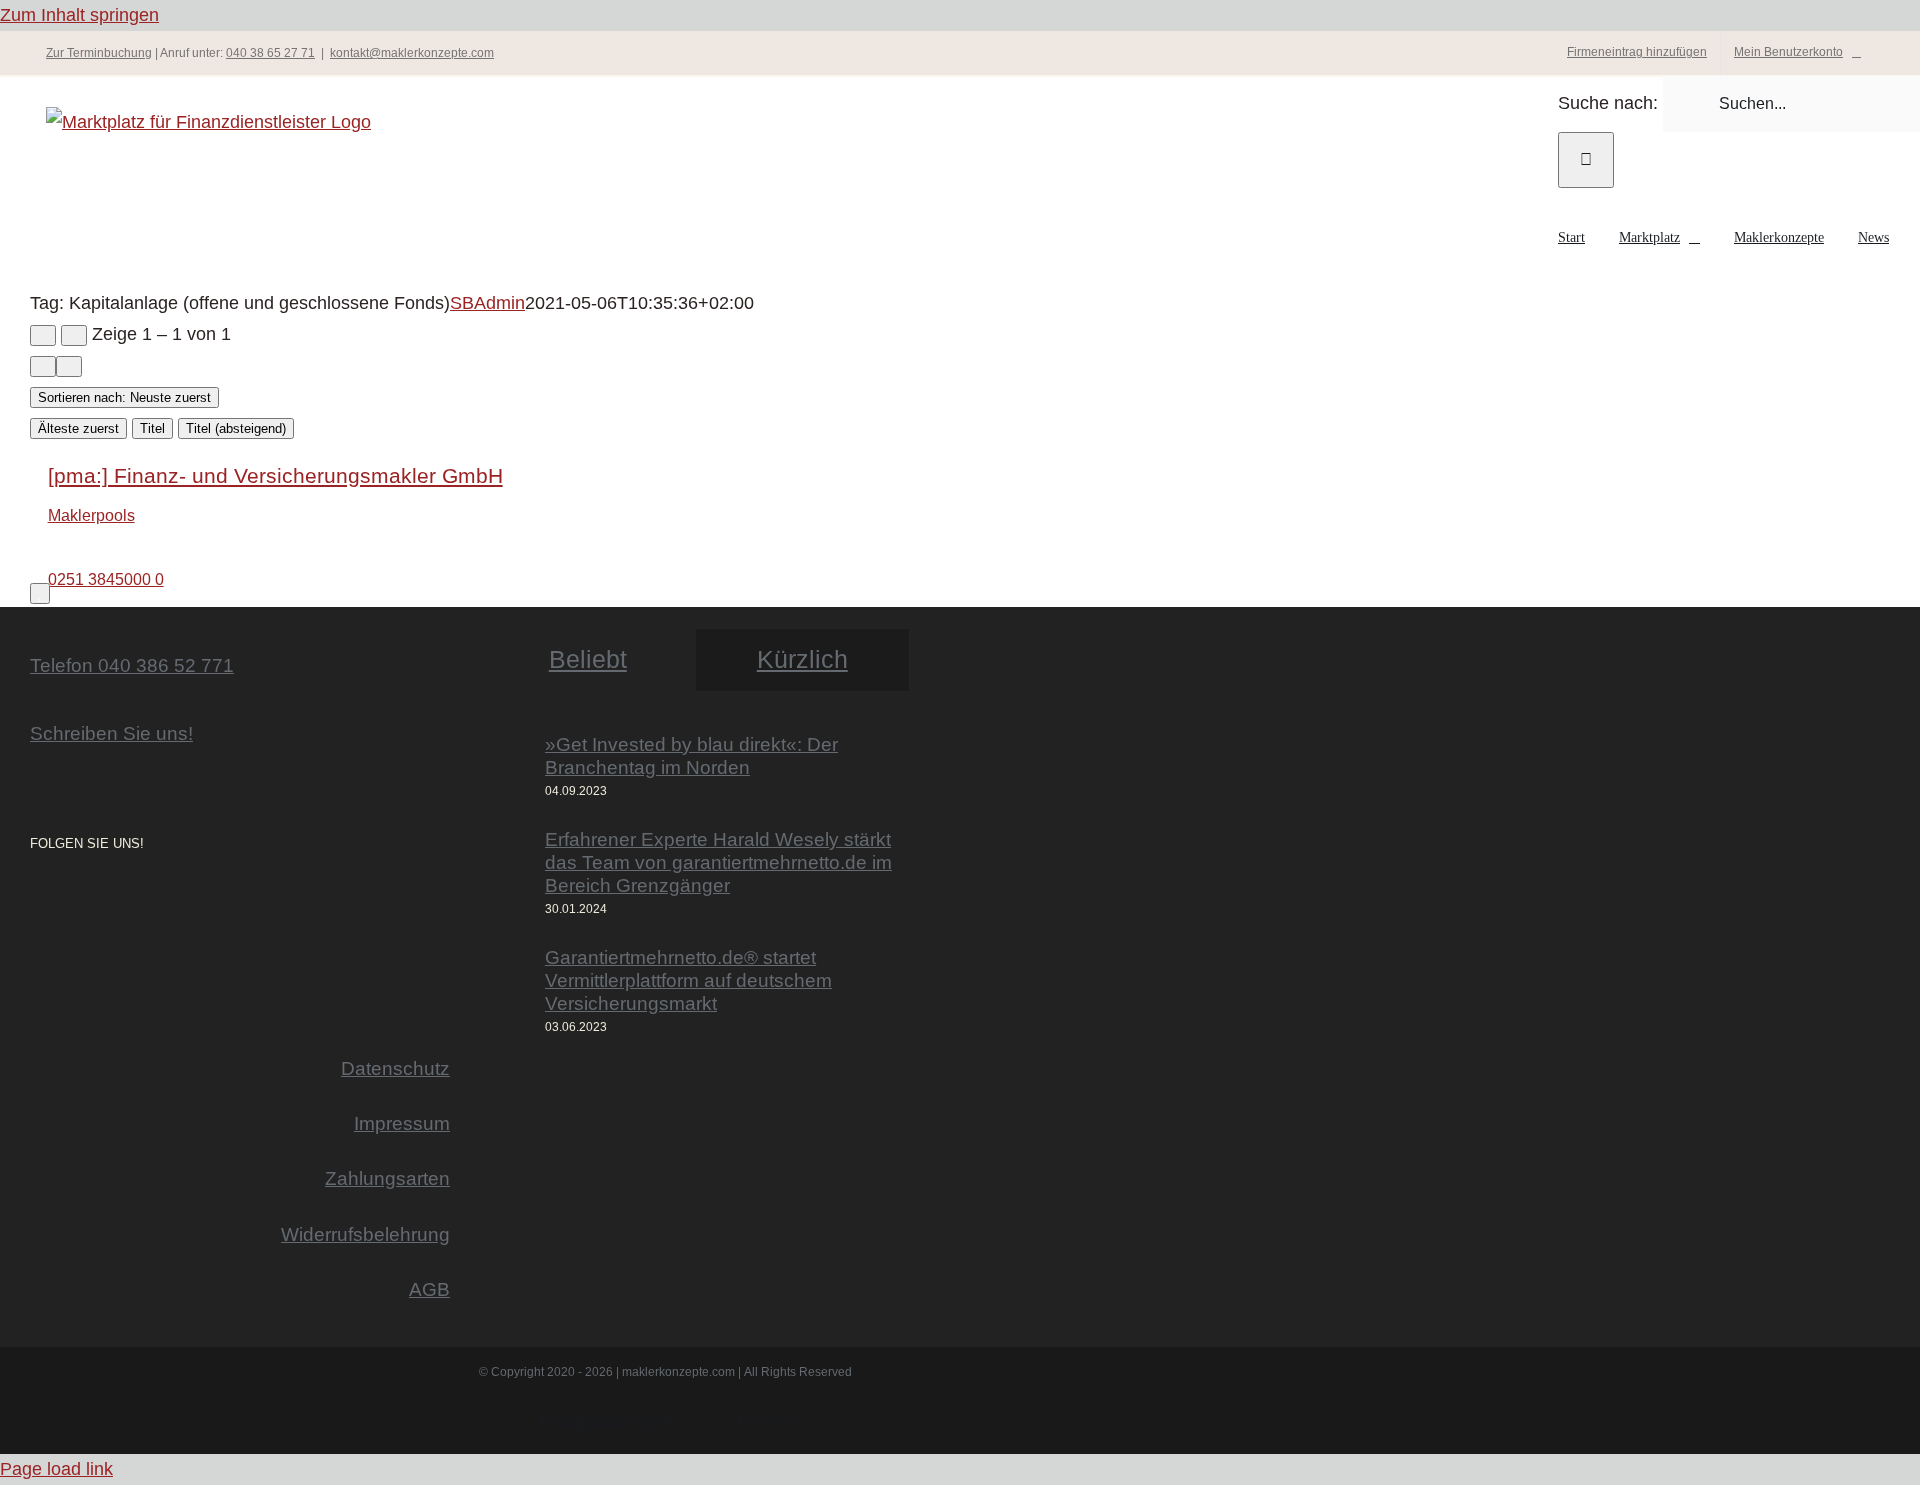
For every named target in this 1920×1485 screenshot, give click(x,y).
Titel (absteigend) (236, 428)
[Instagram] (36, 898)
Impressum (402, 1123)
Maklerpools (91, 515)
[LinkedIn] (92, 898)
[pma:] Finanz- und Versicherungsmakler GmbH (275, 475)
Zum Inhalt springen (79, 15)
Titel (152, 428)
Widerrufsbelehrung (365, 1234)
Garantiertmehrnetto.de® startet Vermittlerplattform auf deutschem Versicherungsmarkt (688, 980)
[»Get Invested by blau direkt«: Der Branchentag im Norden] (506, 767)
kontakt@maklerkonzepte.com (412, 53)
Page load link (56, 1469)
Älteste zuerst (78, 428)
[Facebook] (64, 898)
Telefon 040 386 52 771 (132, 665)
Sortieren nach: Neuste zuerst (124, 397)
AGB (429, 1289)
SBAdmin (487, 303)
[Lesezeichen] (40, 593)
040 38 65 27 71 (270, 53)
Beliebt (588, 659)
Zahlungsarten (387, 1178)
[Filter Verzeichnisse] (43, 335)
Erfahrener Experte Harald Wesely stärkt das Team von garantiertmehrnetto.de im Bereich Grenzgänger (718, 862)
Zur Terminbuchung (99, 53)
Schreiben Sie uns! (111, 733)
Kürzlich (802, 659)
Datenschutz (395, 1068)
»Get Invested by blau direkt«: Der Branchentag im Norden (691, 755)
